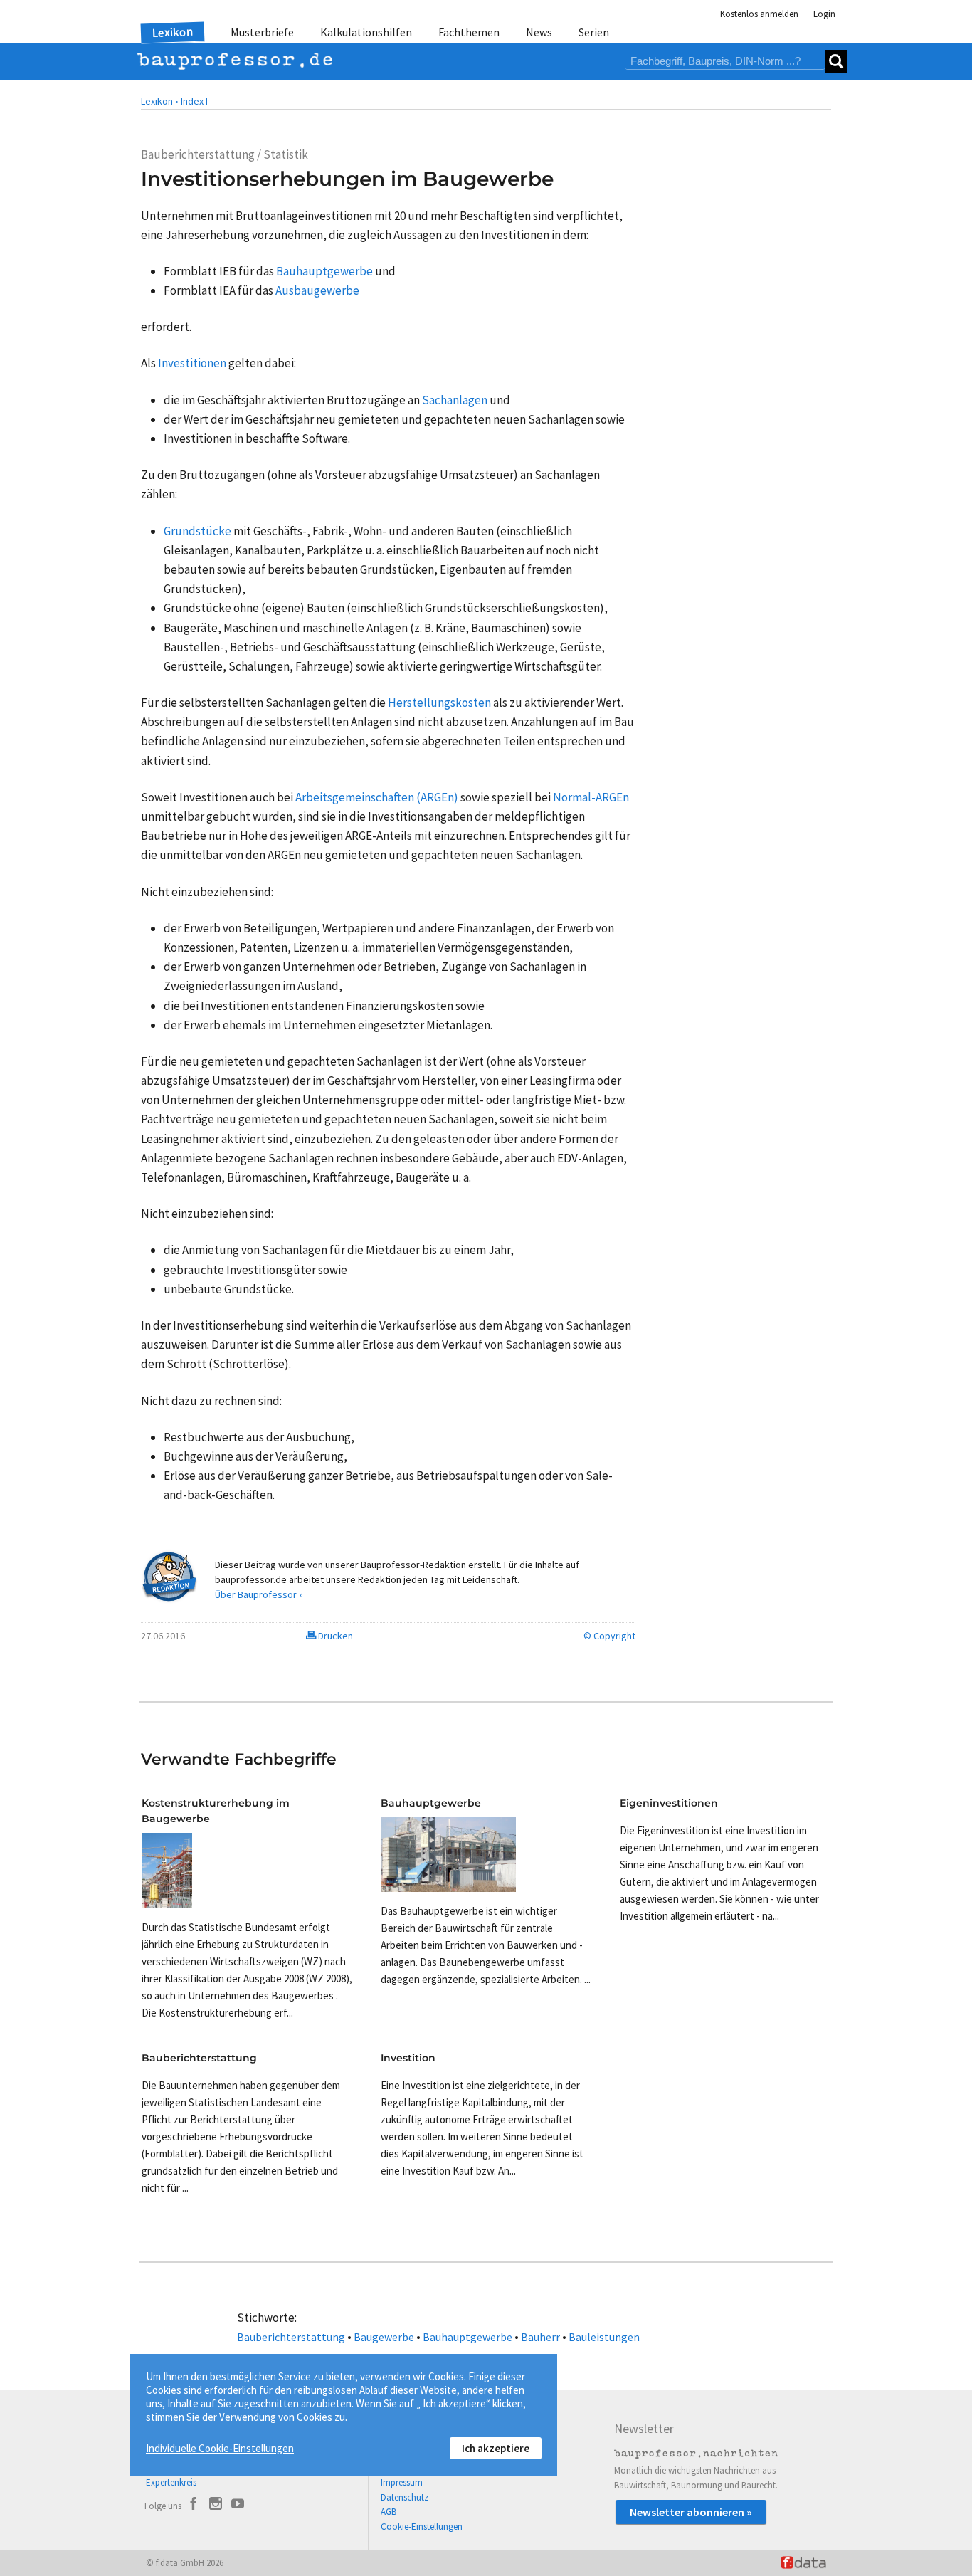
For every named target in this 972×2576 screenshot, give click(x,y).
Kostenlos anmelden (759, 14)
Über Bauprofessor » (259, 1594)
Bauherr (540, 2337)
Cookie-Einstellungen (422, 2527)
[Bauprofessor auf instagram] (216, 2506)
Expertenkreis (171, 2482)
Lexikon (173, 32)
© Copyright (609, 1636)
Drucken (334, 1636)
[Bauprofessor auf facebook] (194, 2506)
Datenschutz (405, 2497)
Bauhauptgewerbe (467, 2337)
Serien (594, 32)
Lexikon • (160, 101)
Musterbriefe (262, 32)
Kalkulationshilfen (366, 32)
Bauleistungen (604, 2337)
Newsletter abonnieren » (691, 2512)
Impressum (402, 2482)
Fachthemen (469, 32)
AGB (389, 2512)
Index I (194, 101)
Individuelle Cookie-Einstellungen (220, 2448)
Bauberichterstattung (291, 2337)
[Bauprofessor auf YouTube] (238, 2506)
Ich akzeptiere (496, 2448)
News (539, 32)
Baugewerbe (384, 2337)
